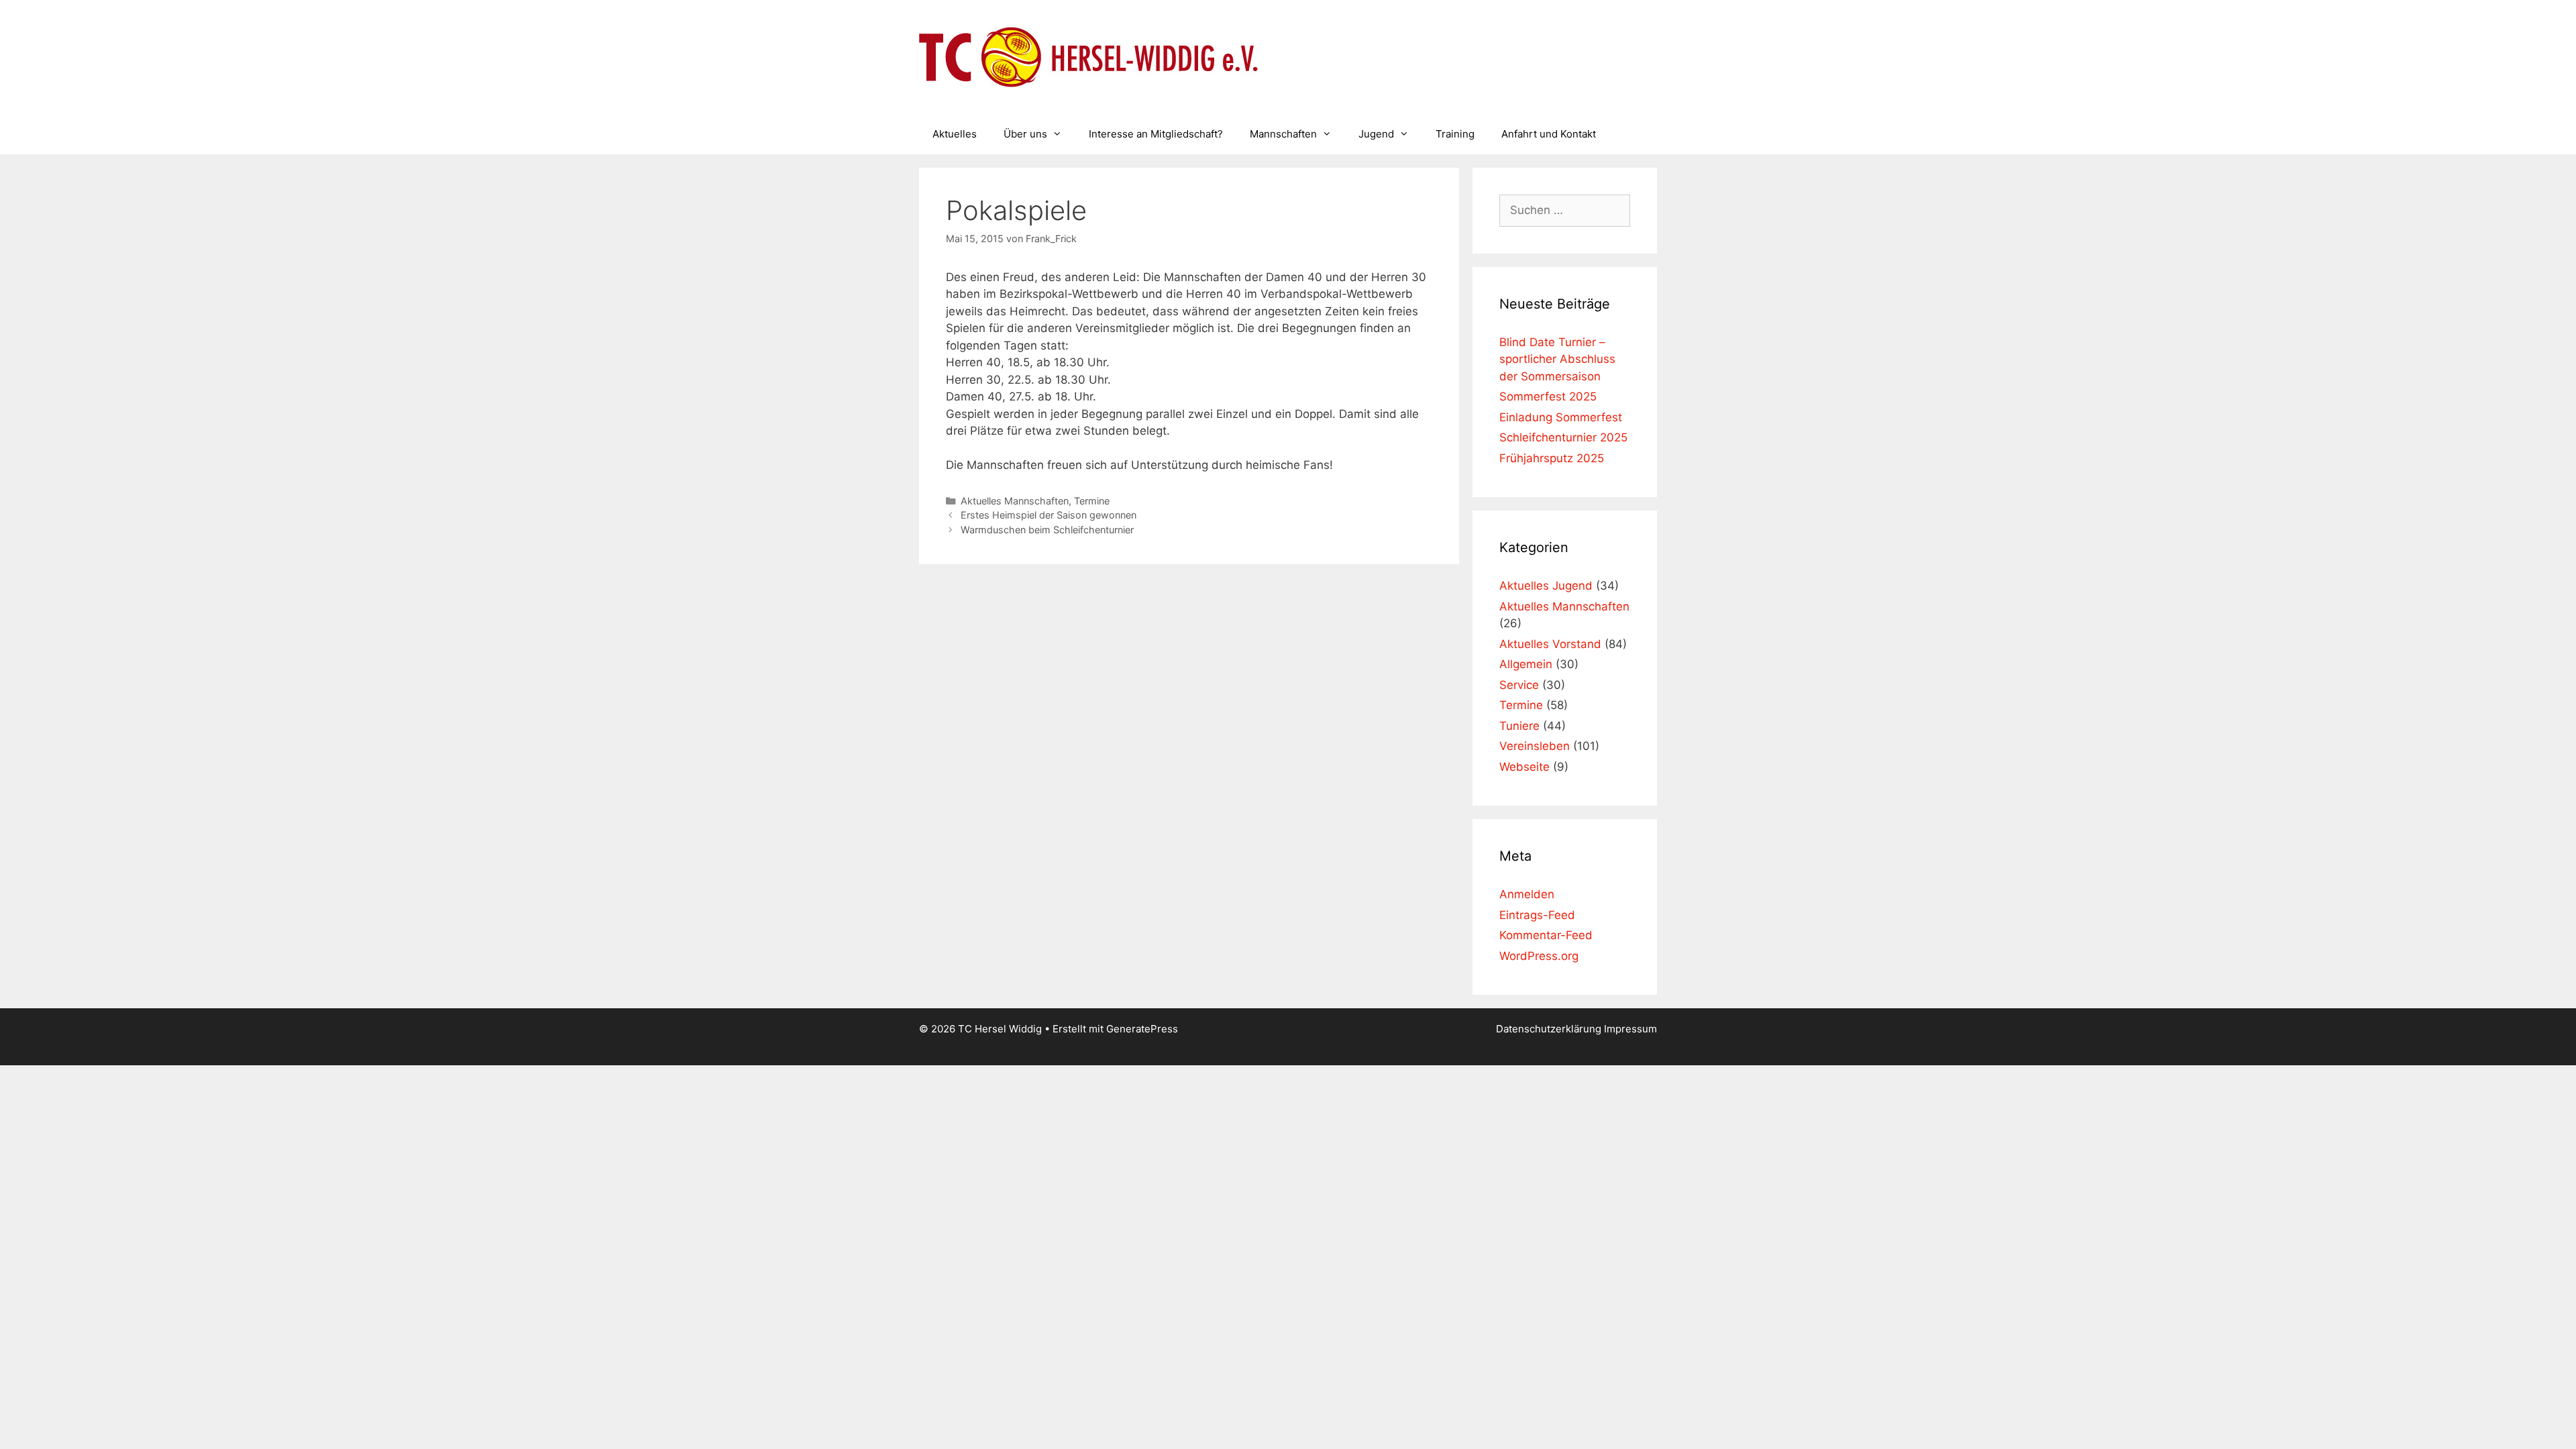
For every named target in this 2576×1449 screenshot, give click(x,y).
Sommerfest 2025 (1548, 396)
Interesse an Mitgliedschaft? (1156, 134)
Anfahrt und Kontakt (1549, 134)
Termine (1092, 501)
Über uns (1025, 134)
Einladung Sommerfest (1561, 417)
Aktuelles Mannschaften (1015, 501)
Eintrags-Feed (1537, 915)
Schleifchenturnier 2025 (1563, 437)
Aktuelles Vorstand (1550, 644)
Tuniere (1519, 726)
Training (1455, 134)
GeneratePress (1142, 1029)
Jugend (1376, 134)
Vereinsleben (1535, 746)
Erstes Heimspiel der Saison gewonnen (1049, 515)
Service (1519, 685)
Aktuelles (955, 134)
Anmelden (1527, 894)
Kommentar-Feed (1546, 935)
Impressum (1630, 1029)
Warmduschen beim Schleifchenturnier (1047, 530)
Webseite (1524, 767)
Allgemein (1526, 664)
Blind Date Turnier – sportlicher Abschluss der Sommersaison (1557, 359)
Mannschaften (1283, 134)
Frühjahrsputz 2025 (1552, 458)
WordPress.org (1539, 956)
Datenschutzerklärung (1550, 1029)
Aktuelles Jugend (1546, 586)
